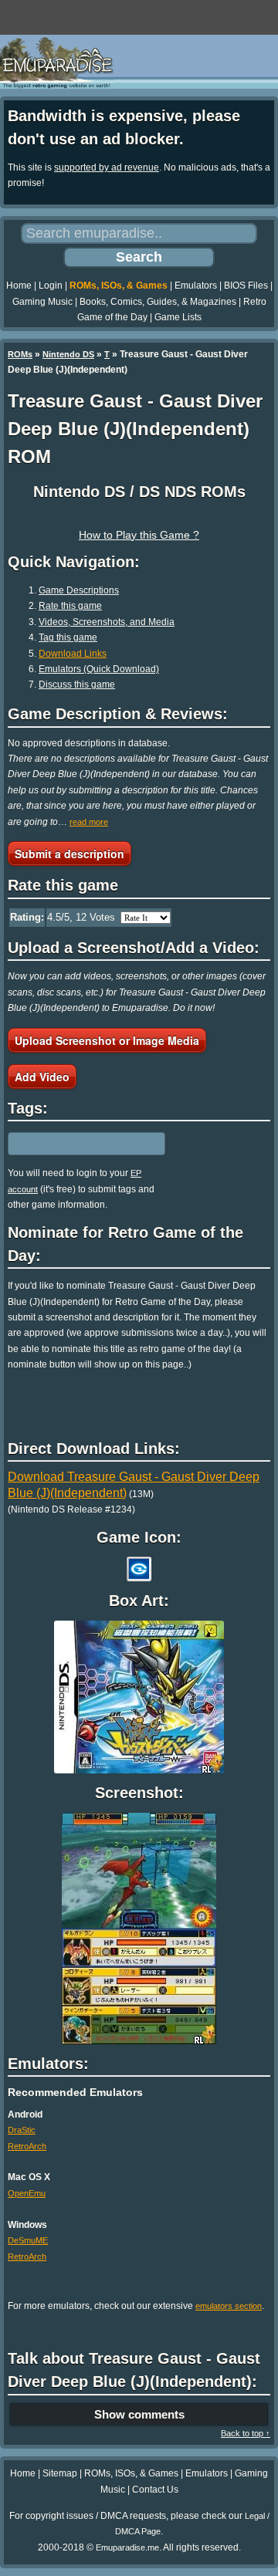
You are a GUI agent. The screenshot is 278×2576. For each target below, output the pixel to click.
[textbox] (75, 1144)
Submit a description (69, 854)
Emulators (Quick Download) (99, 669)
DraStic (22, 2130)
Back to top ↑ (246, 2433)
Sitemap (60, 2473)
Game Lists (178, 317)
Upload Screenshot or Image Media (107, 1040)
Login (51, 286)
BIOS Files (246, 286)
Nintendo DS (68, 354)
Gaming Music (42, 302)
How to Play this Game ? (139, 535)
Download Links (73, 654)
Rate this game (70, 606)
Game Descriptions (79, 590)
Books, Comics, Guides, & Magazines (158, 302)
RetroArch (27, 2146)
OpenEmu (27, 2193)
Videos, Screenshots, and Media (107, 622)
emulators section (229, 2306)
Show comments (139, 2414)
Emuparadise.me (127, 2547)
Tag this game (68, 637)
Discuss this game (77, 685)
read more (89, 822)
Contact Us (155, 2490)
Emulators (196, 286)
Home (19, 286)
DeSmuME (28, 2240)
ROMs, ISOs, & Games (119, 286)
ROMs (20, 354)
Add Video (42, 1077)
